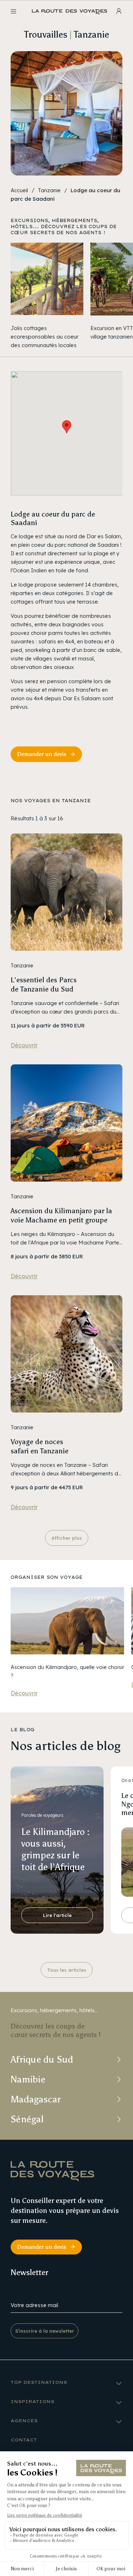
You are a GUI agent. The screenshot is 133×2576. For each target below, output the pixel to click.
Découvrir (24, 1045)
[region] (66, 296)
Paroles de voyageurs (42, 1815)
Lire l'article (57, 1915)
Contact (24, 2440)
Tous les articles (67, 1970)
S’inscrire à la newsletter (45, 2331)
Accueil (19, 190)
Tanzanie (49, 190)
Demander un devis (42, 754)
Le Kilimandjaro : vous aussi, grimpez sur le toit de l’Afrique (56, 1849)
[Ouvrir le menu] (13, 11)
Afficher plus (67, 1538)
